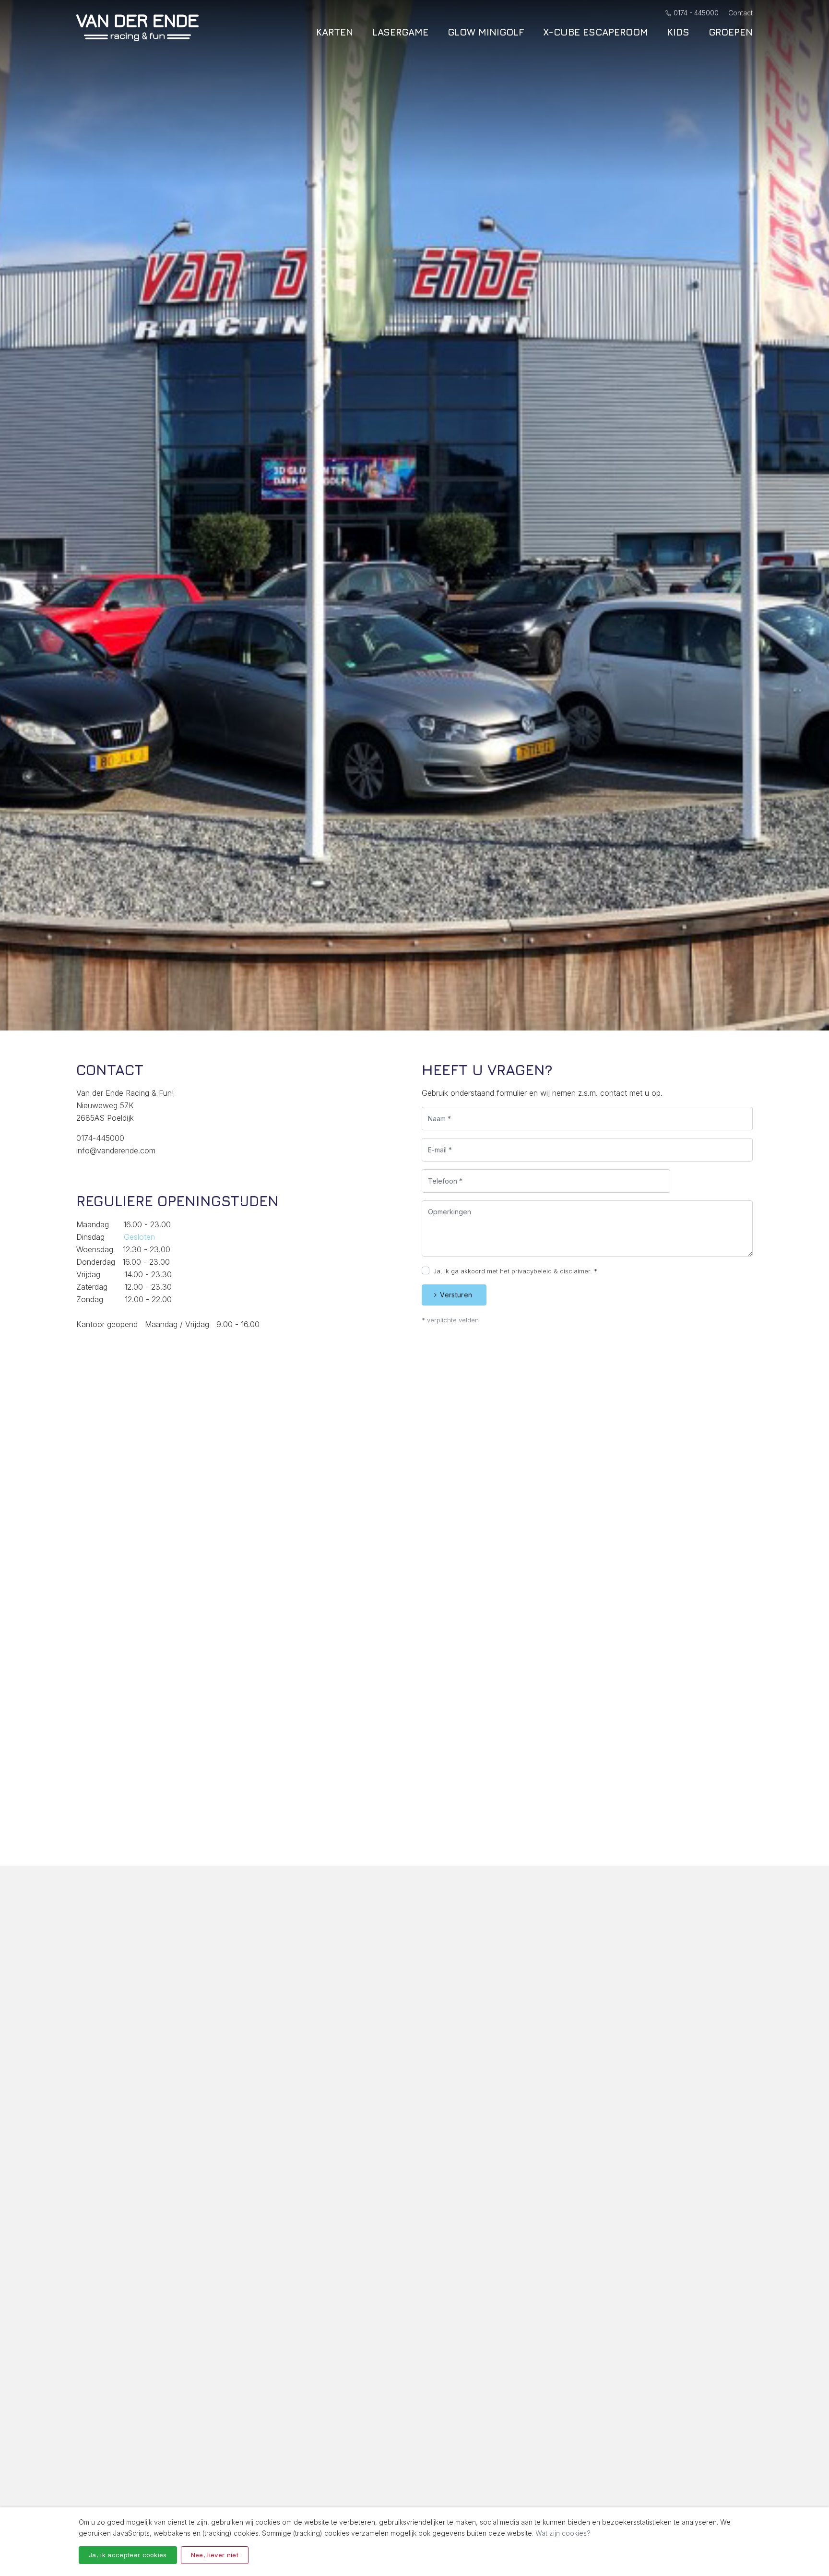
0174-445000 (100, 1138)
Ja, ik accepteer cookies (128, 2555)
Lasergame (400, 32)
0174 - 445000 (696, 13)
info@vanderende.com (116, 1150)
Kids (678, 32)
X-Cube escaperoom (596, 32)
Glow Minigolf (486, 32)
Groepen (731, 32)
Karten (335, 32)
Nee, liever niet (215, 2555)
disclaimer (575, 1271)
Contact (740, 13)
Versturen (456, 1295)
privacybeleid (532, 1271)
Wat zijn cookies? (563, 2533)
